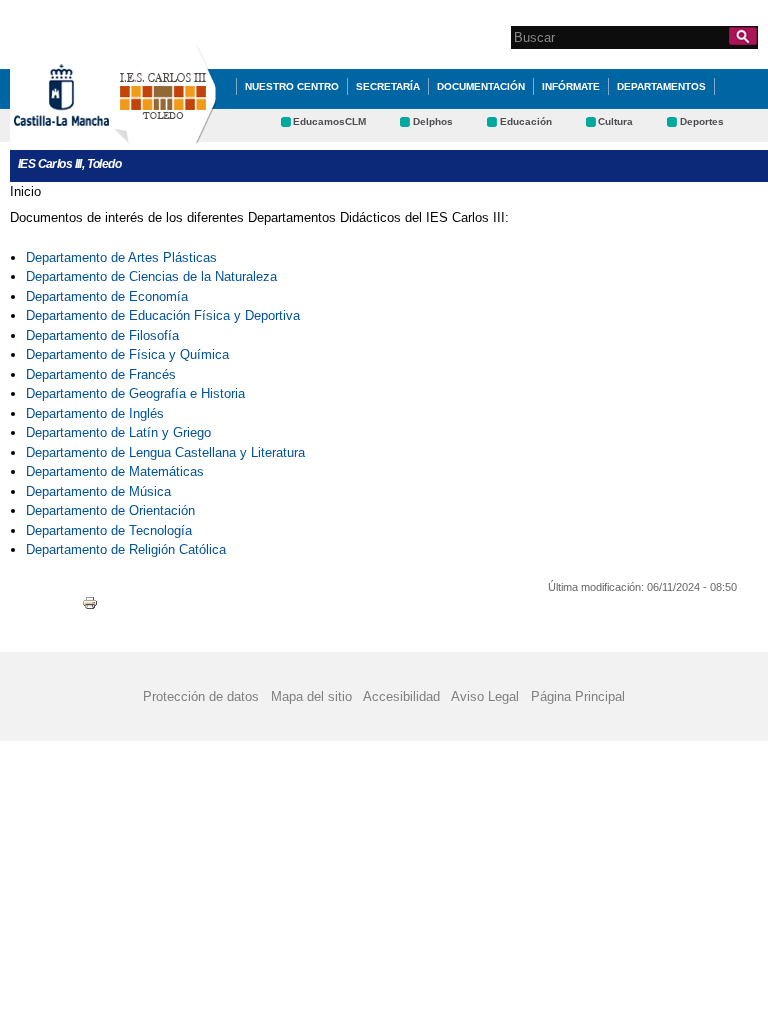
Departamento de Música (98, 491)
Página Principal (578, 696)
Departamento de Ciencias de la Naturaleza (151, 276)
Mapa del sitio (311, 696)
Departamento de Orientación (110, 510)
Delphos (433, 121)
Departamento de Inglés (95, 413)
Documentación (481, 86)
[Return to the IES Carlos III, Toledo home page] (165, 133)
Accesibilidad (401, 696)
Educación (526, 121)
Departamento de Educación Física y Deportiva (163, 315)
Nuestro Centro (292, 86)
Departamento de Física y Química (127, 354)
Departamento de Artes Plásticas (121, 257)
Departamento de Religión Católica (128, 549)
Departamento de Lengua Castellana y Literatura (165, 452)
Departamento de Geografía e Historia (135, 393)
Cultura (615, 121)
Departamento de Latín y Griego (118, 432)
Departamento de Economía (107, 296)
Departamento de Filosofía (102, 335)
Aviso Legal (485, 696)
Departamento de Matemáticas (115, 471)
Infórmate (571, 86)
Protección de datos (201, 696)
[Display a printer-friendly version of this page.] (90, 602)
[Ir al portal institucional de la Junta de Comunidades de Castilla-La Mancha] (86, 133)
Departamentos (661, 86)
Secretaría (388, 86)
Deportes (702, 121)
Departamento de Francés (101, 374)
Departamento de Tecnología (109, 530)
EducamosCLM (329, 121)
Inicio (25, 191)
